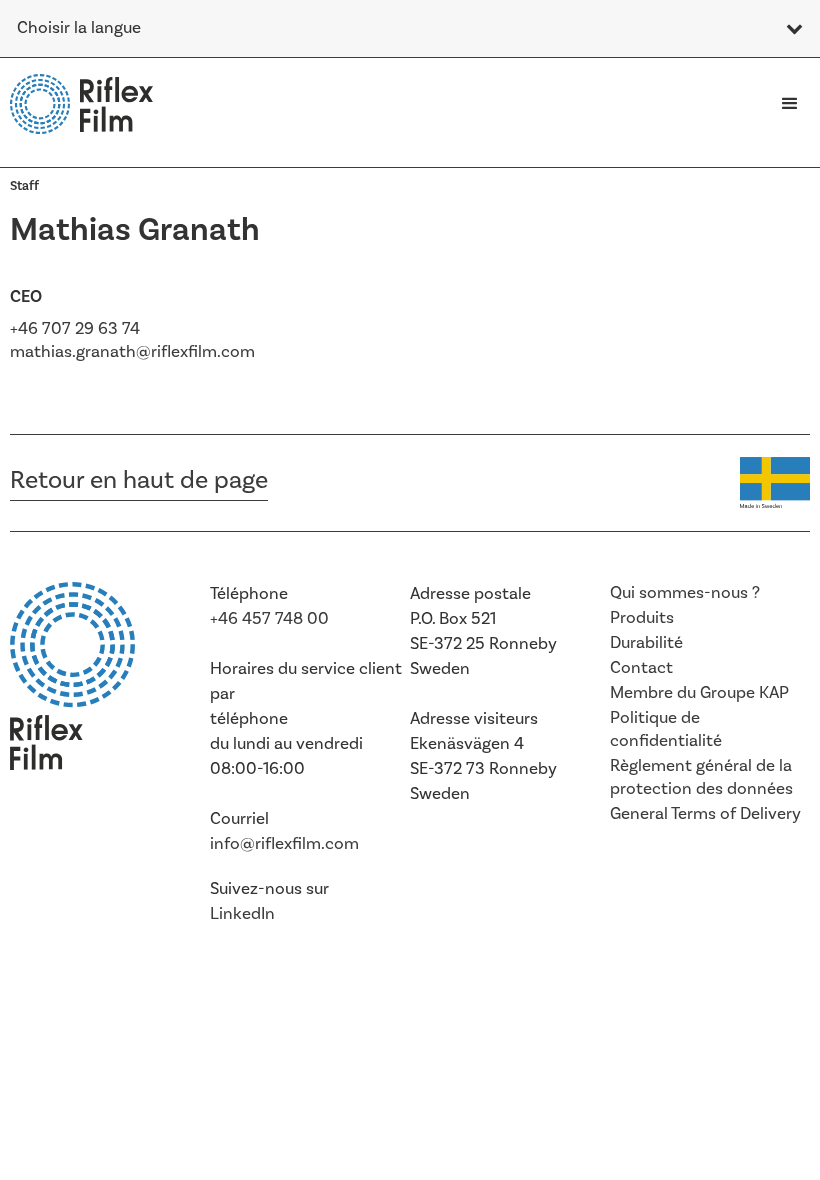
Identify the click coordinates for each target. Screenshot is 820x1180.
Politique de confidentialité (666, 729)
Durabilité (646, 643)
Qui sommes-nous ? (685, 593)
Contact (641, 668)
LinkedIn (242, 914)
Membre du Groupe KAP (699, 693)
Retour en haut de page (139, 480)
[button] (790, 104)
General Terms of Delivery (705, 814)
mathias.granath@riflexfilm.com (132, 352)
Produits (642, 618)
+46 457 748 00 (269, 619)
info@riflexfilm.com (284, 844)
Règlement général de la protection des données (701, 777)
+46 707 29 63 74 (75, 329)
